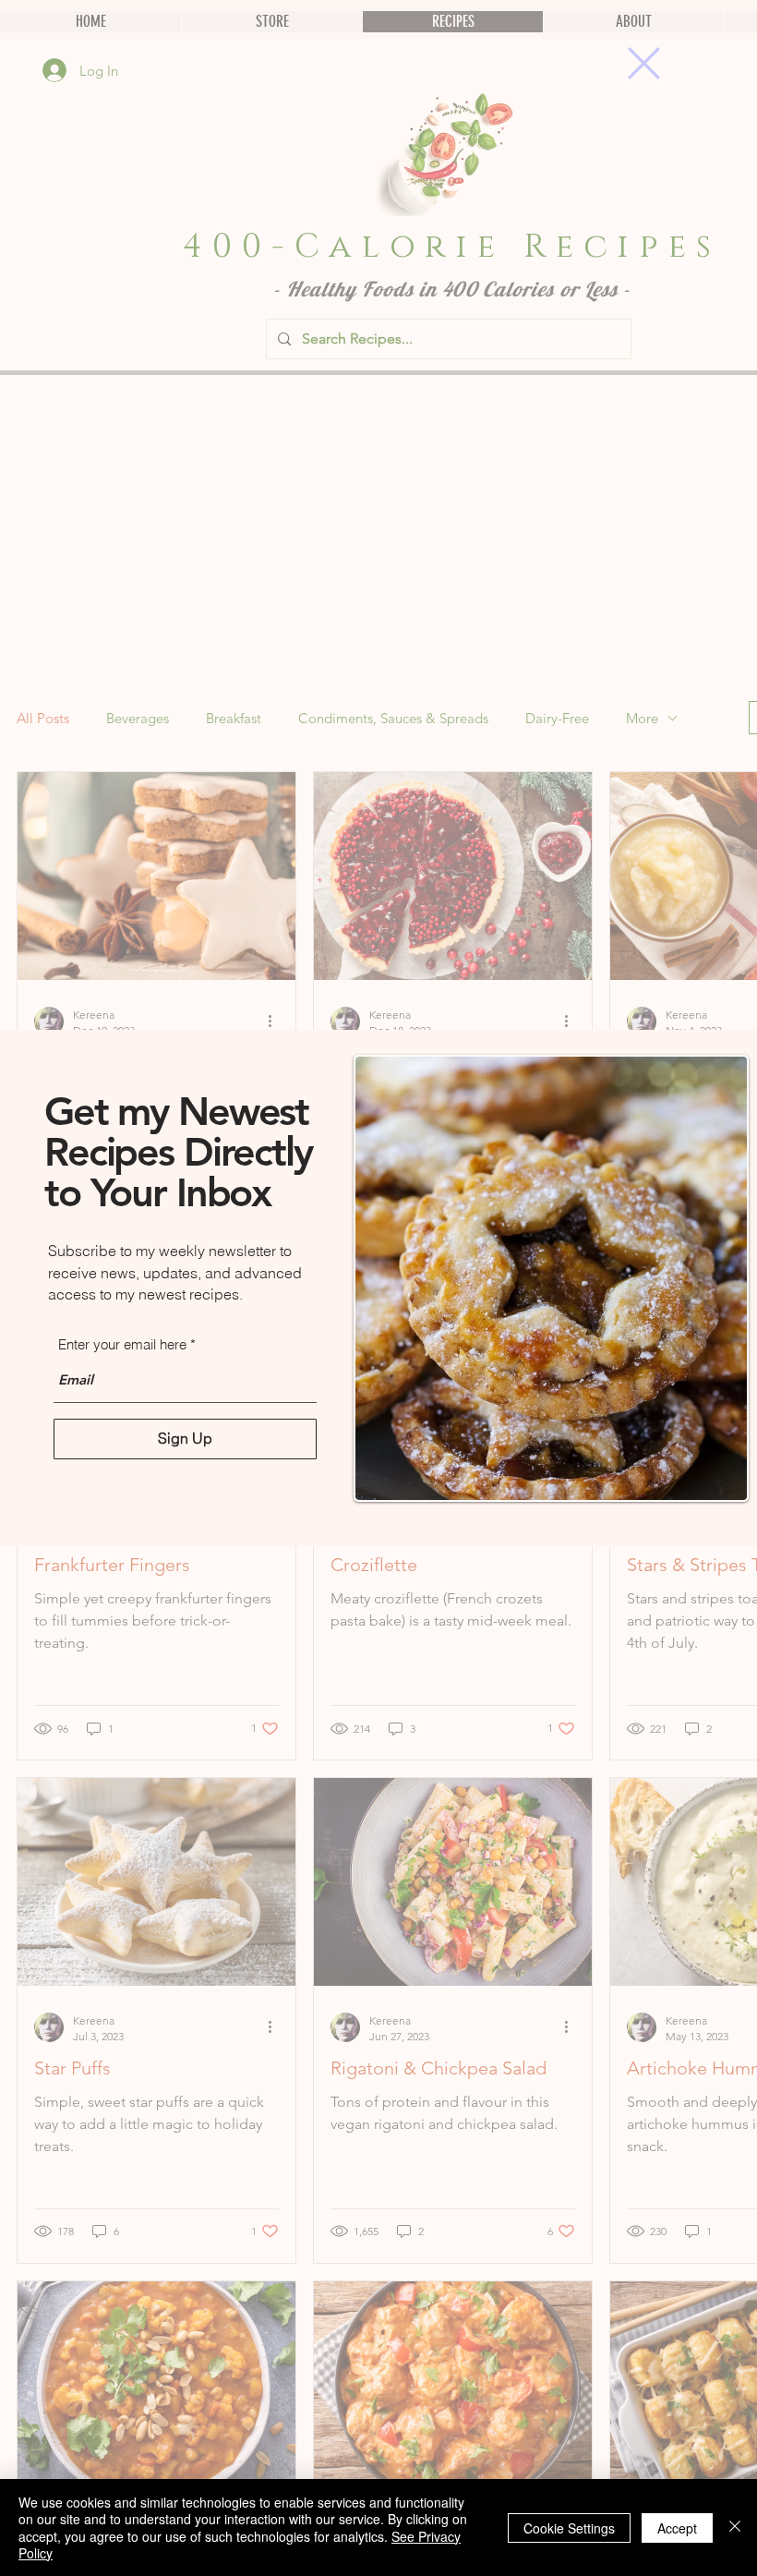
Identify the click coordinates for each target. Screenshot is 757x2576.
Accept (677, 2528)
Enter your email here (122, 1344)
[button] (644, 63)
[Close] (735, 2528)
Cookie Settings (569, 2528)
